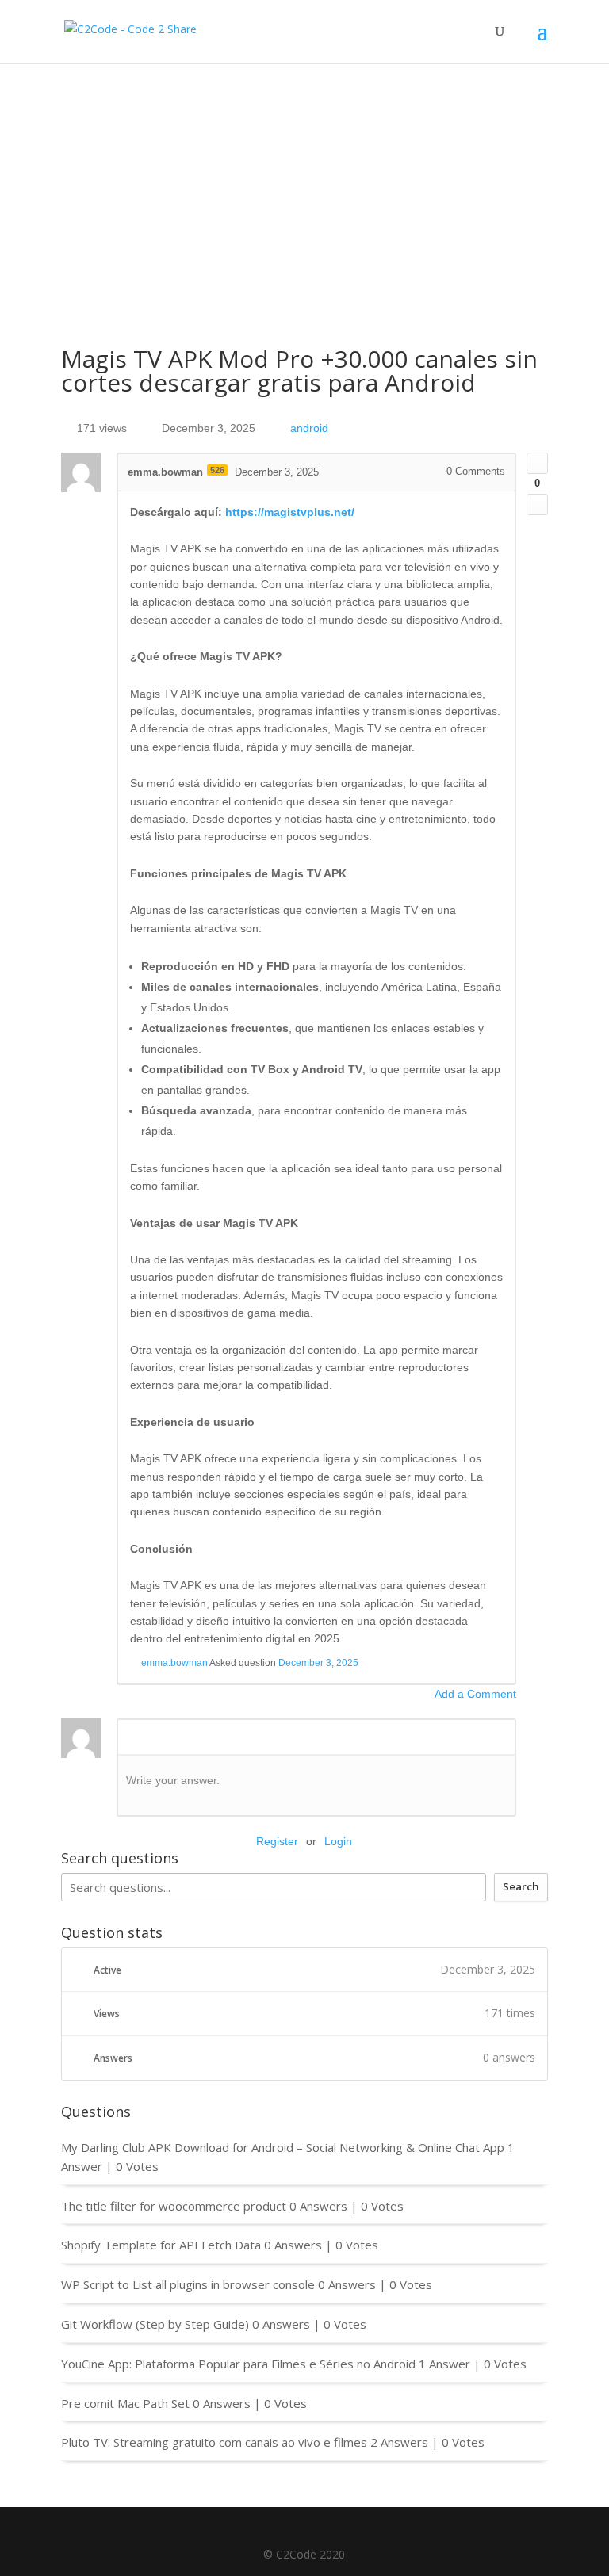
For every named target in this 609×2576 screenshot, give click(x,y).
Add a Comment (475, 1694)
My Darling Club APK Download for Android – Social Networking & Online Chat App (283, 2147)
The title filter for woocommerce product (174, 2206)
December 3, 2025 (318, 1663)
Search (521, 1886)
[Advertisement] (304, 182)
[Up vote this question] (537, 463)
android (309, 428)
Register (277, 1841)
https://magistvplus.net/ (290, 512)
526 (217, 470)
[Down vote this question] (537, 504)
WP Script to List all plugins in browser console (188, 2284)
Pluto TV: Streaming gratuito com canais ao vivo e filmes (214, 2442)
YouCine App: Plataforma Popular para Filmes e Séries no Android (238, 2364)
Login (338, 1841)
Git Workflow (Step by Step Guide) (155, 2324)
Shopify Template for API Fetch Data (161, 2245)
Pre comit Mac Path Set (125, 2403)
